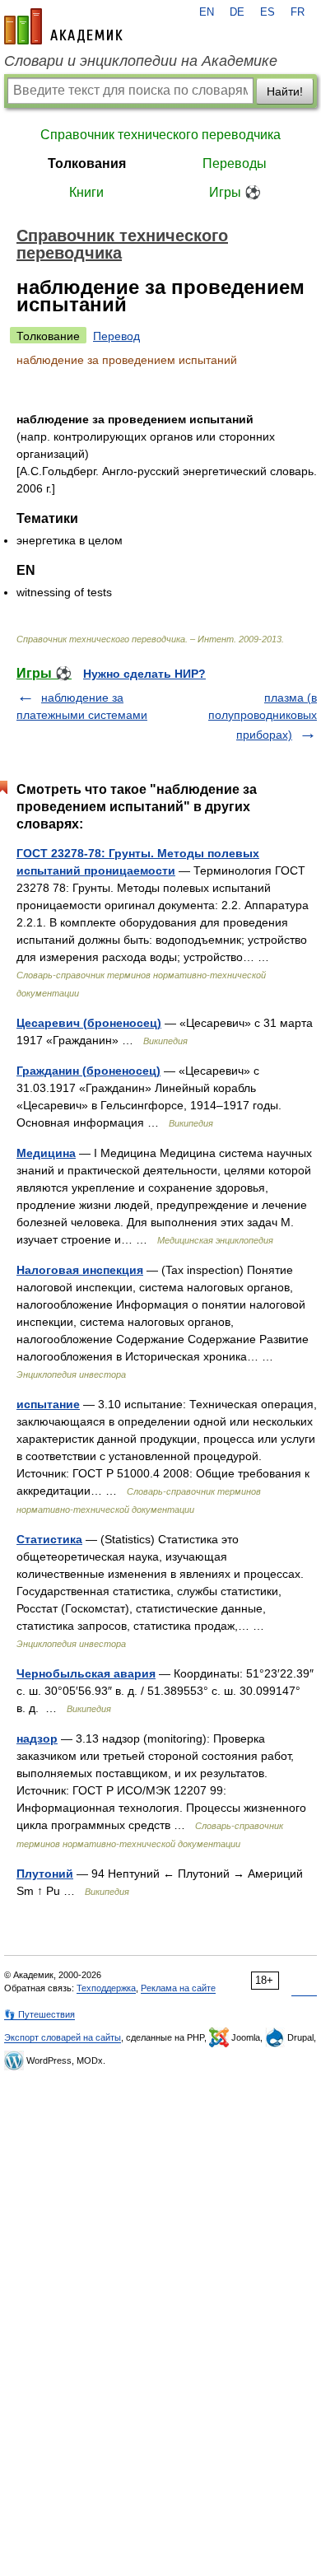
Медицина (46, 1153)
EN (207, 12)
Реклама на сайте (178, 1988)
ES (267, 12)
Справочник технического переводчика (160, 135)
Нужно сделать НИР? (144, 674)
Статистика (49, 1539)
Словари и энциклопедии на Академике (141, 61)
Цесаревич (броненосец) (89, 1023)
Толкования (87, 163)
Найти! (285, 91)
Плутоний (45, 1874)
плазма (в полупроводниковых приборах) (263, 716)
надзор (37, 1738)
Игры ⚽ (235, 192)
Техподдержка (106, 1988)
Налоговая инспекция (80, 1270)
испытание (48, 1404)
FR (298, 12)
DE (237, 12)
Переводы (235, 163)
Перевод (116, 336)
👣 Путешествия (40, 2014)
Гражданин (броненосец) (88, 1071)
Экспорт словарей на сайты (63, 2037)
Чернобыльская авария (86, 1673)
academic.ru (63, 26)
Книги (86, 192)
